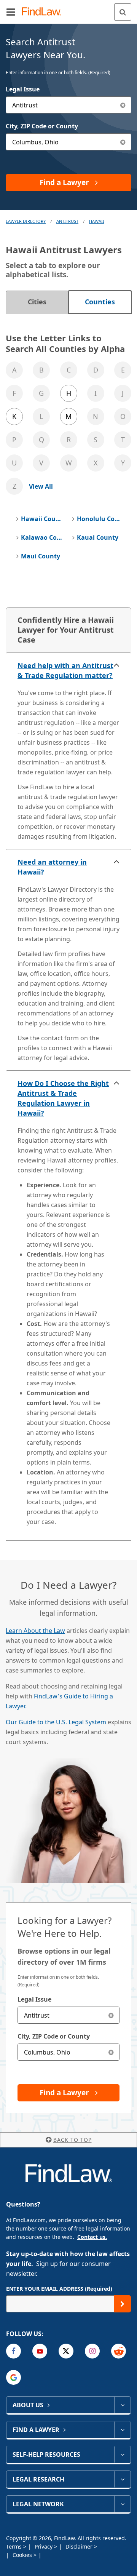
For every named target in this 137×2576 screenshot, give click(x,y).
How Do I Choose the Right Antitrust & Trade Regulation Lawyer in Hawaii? (63, 1098)
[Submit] (122, 2304)
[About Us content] (122, 2405)
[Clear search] (111, 2015)
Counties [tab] (100, 302)
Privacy (44, 2546)
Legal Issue (23, 89)
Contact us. (92, 2237)
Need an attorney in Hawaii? (52, 867)
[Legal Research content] (122, 2479)
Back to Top (72, 2140)
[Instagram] (92, 2351)
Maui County (41, 556)
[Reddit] (119, 2351)
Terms (15, 2546)
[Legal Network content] (122, 2504)
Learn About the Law (35, 1631)
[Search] (123, 12)
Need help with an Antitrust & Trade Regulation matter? (65, 670)
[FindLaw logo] (44, 12)
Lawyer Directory (26, 221)
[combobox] (68, 105)
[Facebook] (14, 2351)
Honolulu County (99, 519)
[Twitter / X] (66, 2351)
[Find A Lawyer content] (122, 2430)
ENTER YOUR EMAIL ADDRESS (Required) (59, 2289)
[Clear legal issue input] (123, 105)
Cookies (23, 2555)
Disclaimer (80, 2546)
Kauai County (98, 537)
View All (41, 486)
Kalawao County (43, 537)
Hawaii (97, 221)
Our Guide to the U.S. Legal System (56, 1722)
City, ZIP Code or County (42, 126)
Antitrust (67, 221)
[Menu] (11, 12)
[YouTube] (40, 2351)
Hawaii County (43, 519)
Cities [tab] (37, 302)
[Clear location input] (123, 142)
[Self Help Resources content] (122, 2454)
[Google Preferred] (14, 2377)
